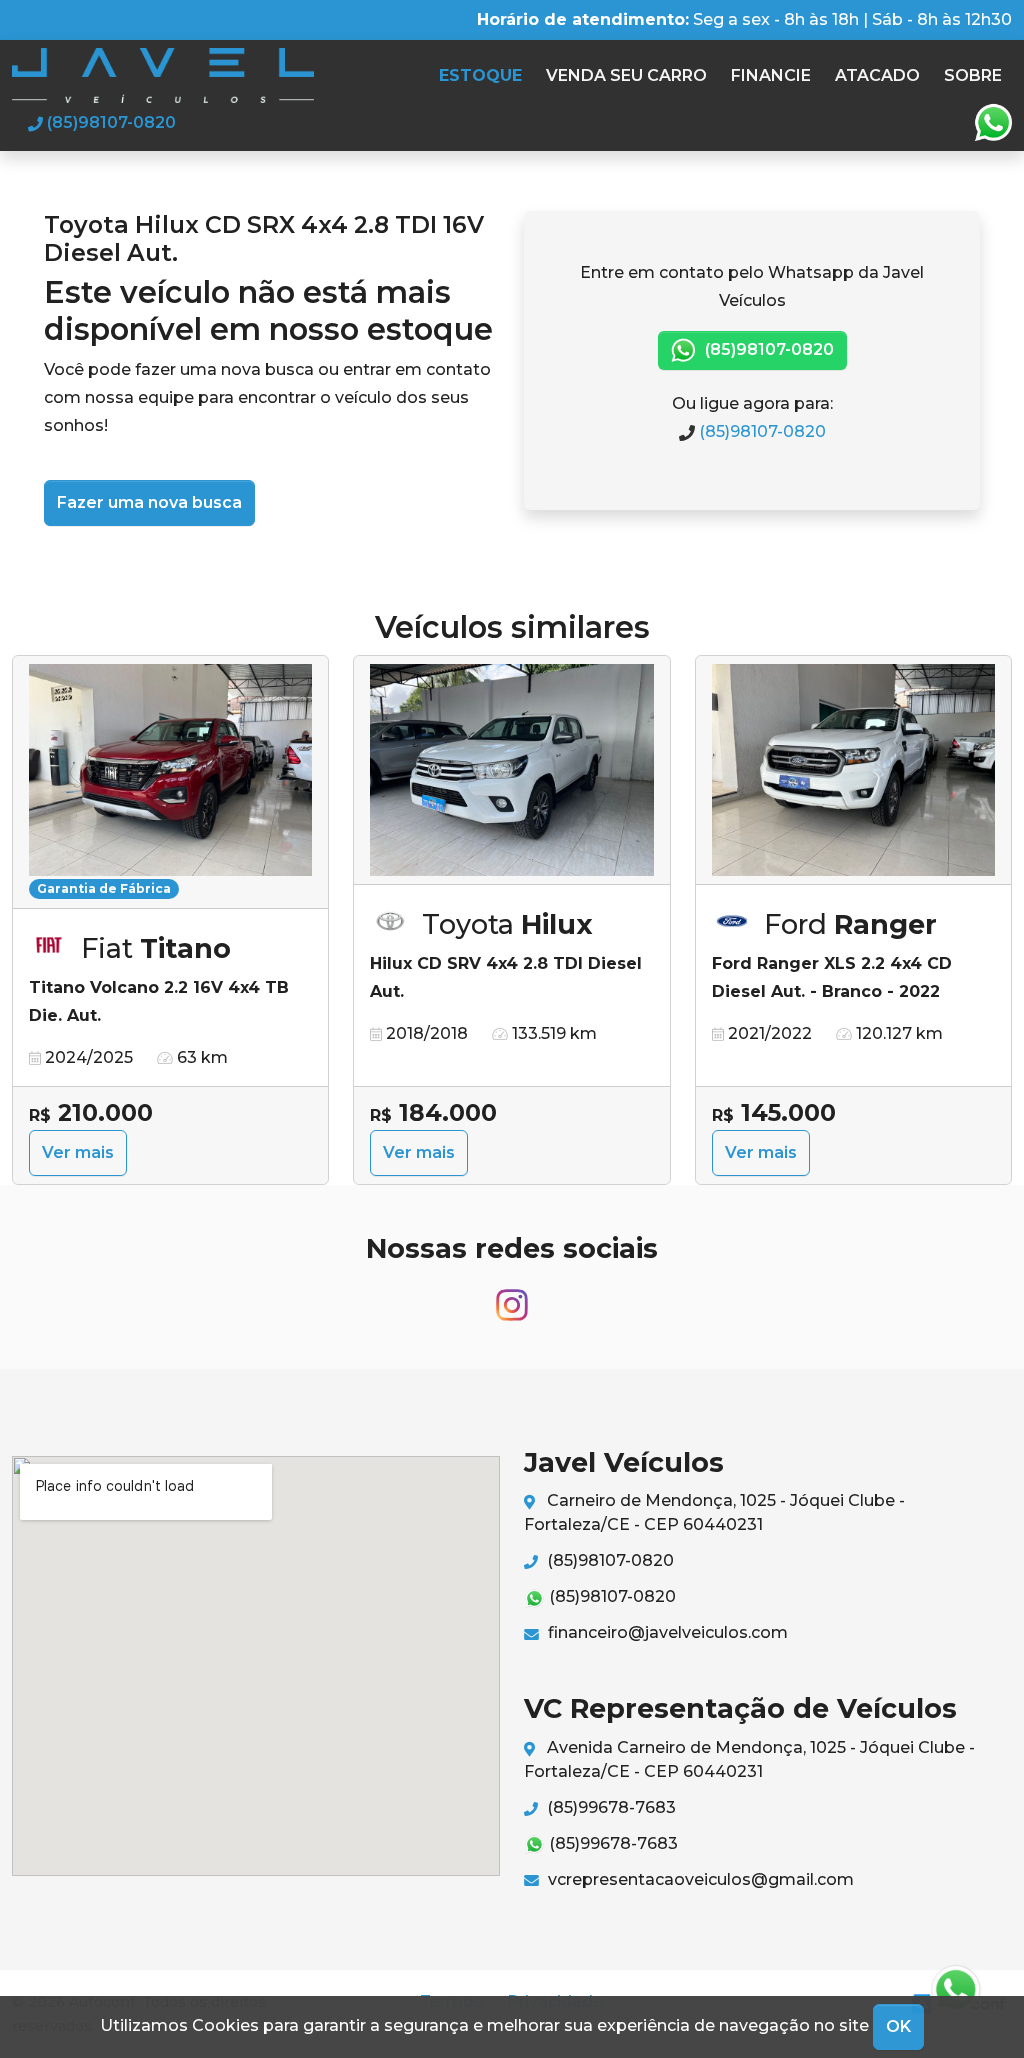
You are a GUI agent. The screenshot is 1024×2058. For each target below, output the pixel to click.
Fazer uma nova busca (149, 502)
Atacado (877, 75)
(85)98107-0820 (767, 349)
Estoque (480, 75)
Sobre (973, 75)
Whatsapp (993, 123)
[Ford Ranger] (853, 770)
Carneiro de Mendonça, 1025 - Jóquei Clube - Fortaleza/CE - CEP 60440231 (714, 1512)
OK (898, 2026)
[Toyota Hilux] (511, 770)
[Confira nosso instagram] (512, 1295)
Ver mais (78, 1152)
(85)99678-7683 (609, 1807)
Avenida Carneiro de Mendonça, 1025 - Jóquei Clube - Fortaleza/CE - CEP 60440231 (749, 1759)
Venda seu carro (626, 75)
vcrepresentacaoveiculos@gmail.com (699, 1879)
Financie (771, 75)
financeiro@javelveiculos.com (666, 1632)
